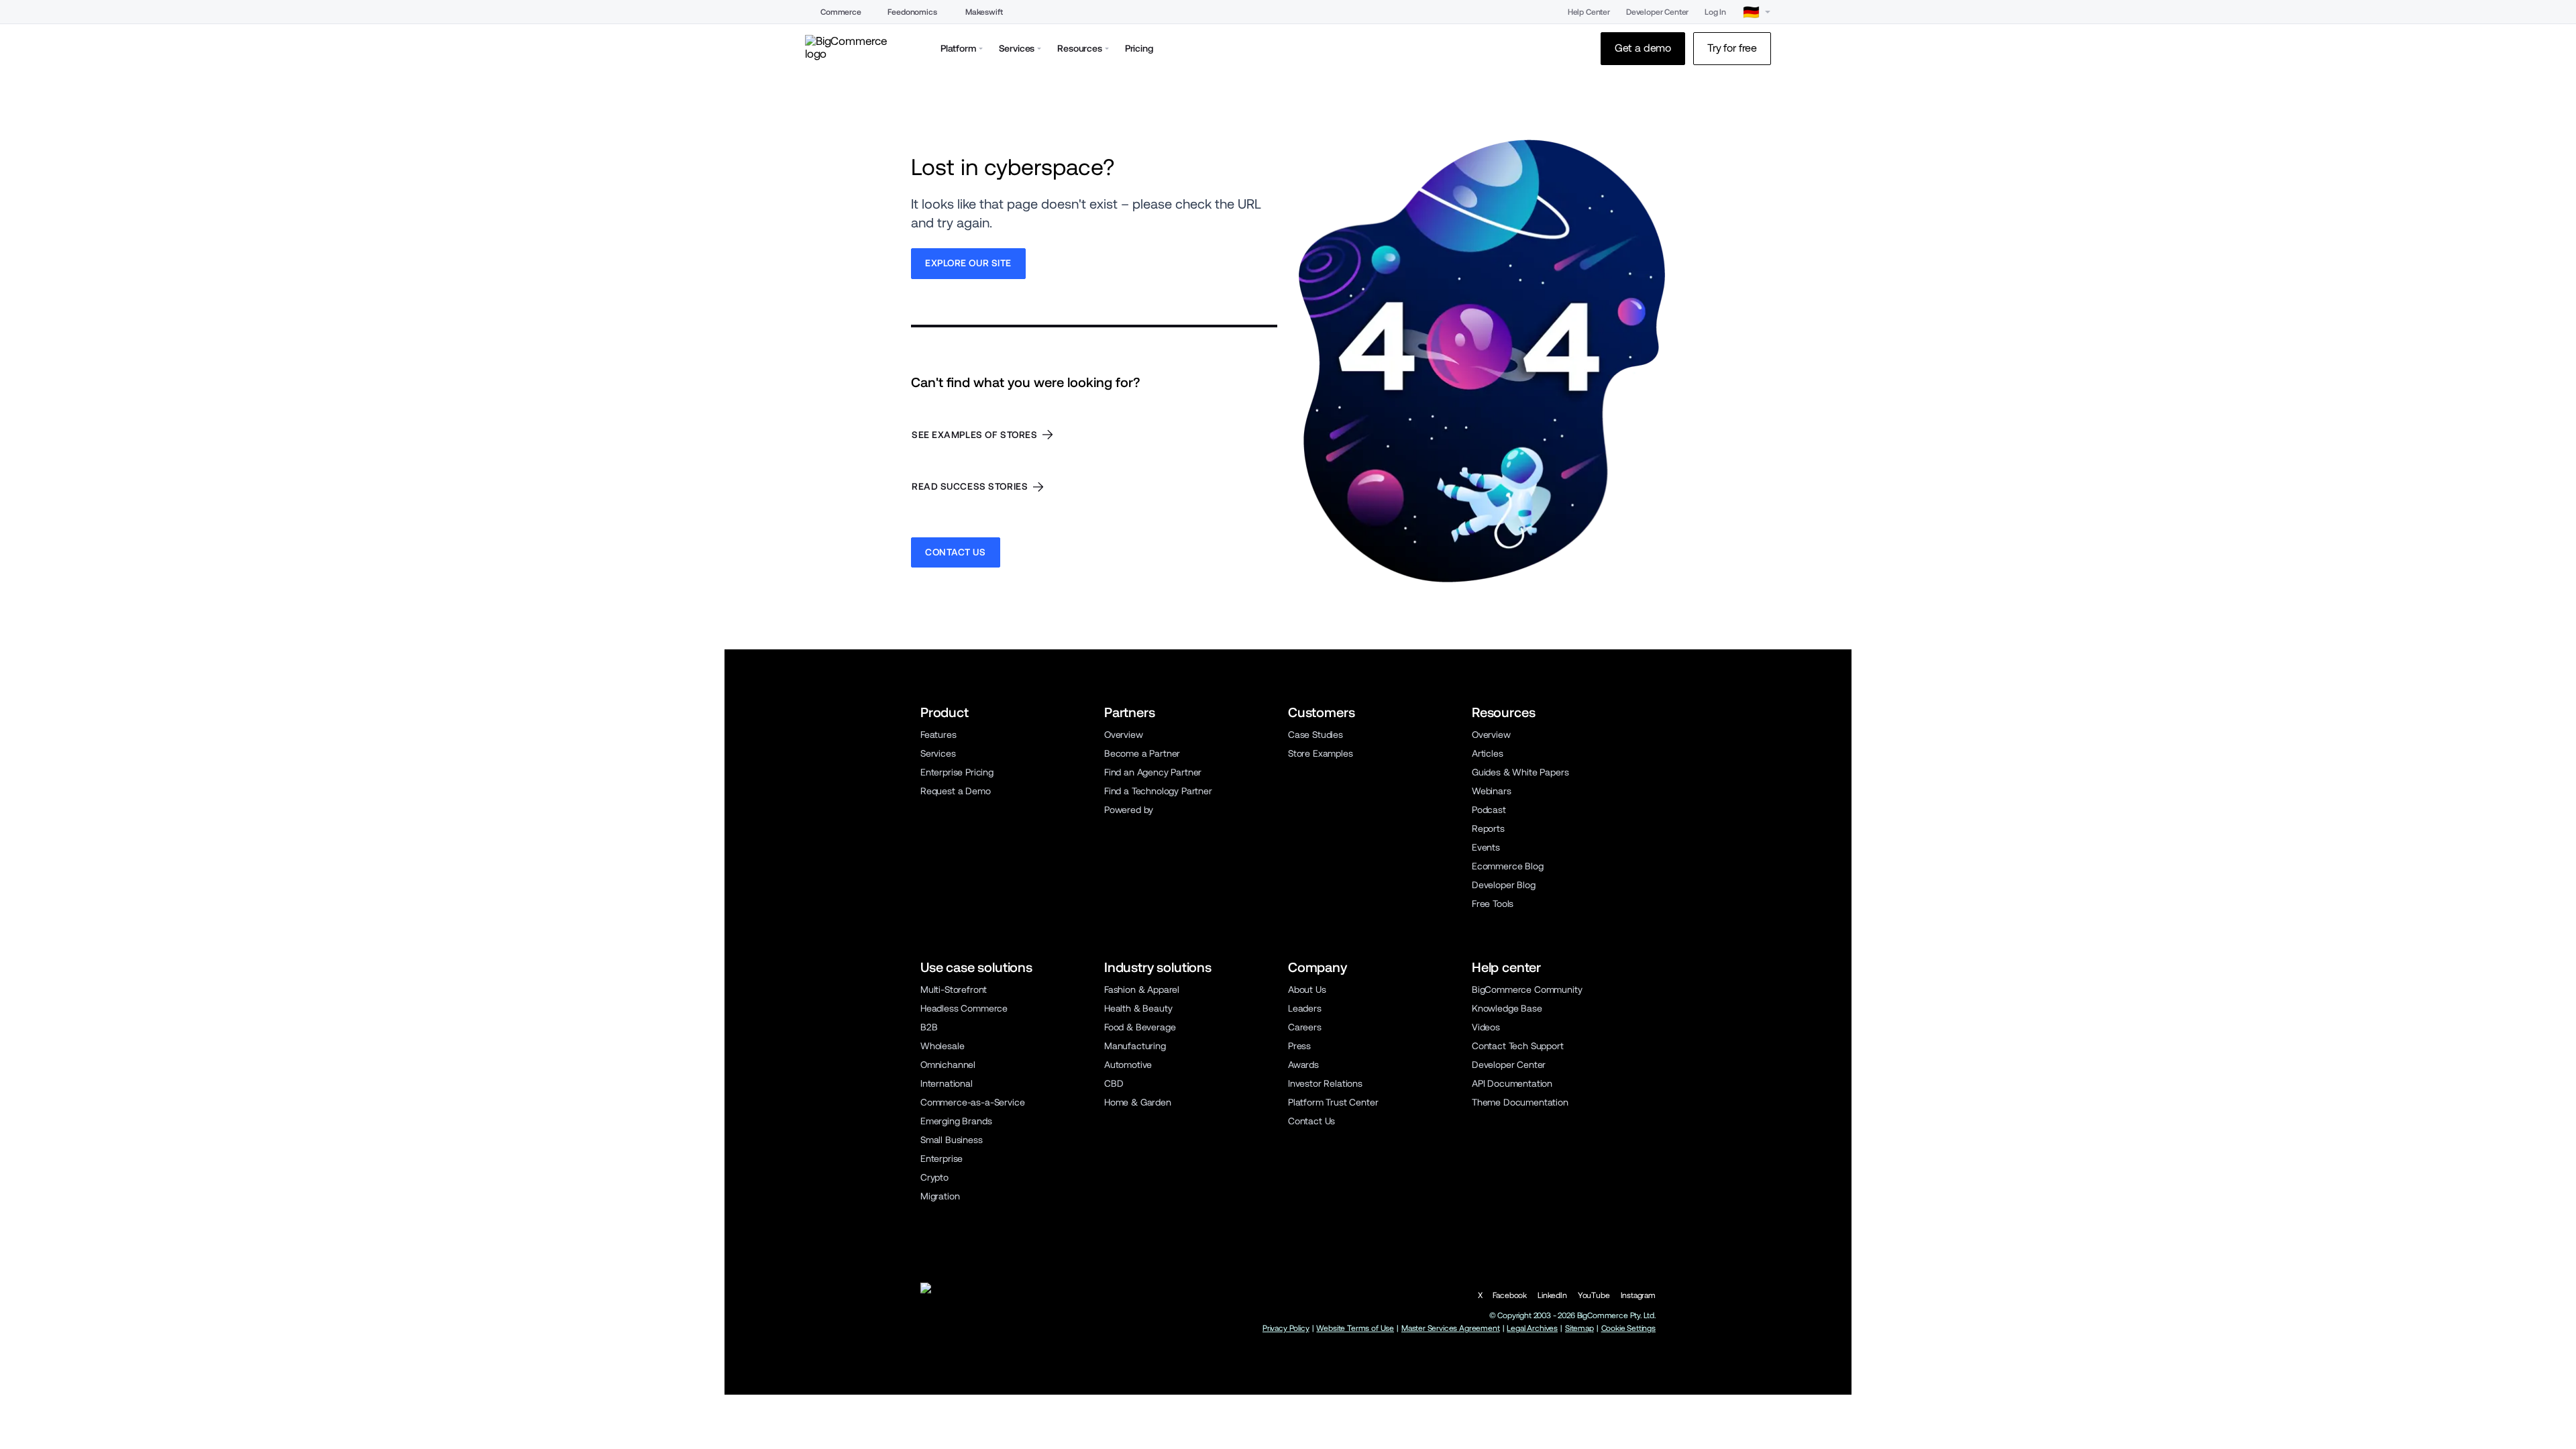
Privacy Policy (1286, 1328)
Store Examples (1321, 753)
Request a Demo (956, 791)
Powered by (1129, 810)
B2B (929, 1027)
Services (938, 753)
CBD (1114, 1083)
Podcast (1489, 810)
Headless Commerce (964, 1008)
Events (1486, 847)
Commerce (841, 12)
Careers (1305, 1027)
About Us (1307, 989)
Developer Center (1657, 12)
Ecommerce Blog (1508, 866)
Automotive (1128, 1065)
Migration (940, 1196)
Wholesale (942, 1046)
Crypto (934, 1177)
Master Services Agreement (1451, 1328)
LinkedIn (1552, 1295)
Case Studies (1316, 735)
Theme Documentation (1520, 1102)
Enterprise (942, 1159)
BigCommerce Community (1527, 989)
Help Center (1589, 12)
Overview (1124, 735)
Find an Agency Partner (1153, 772)
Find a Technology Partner (1158, 791)
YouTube (1594, 1295)
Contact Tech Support (1518, 1046)
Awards (1303, 1065)
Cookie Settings (1628, 1328)
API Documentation (1512, 1083)
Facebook (1510, 1295)
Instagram (1638, 1295)
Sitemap (1579, 1328)
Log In (1715, 12)
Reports (1488, 828)
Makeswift (984, 12)
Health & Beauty (1138, 1008)
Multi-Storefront (954, 989)
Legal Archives (1532, 1328)
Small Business (952, 1140)
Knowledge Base (1507, 1008)
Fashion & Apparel (1142, 989)
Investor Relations (1325, 1083)
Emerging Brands (956, 1121)
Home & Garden (1138, 1102)
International (947, 1083)
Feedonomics (912, 12)
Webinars (1492, 791)
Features (938, 735)
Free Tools (1493, 904)
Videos (1486, 1027)
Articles (1488, 753)
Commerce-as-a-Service (972, 1102)
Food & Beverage (1140, 1027)
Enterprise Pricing (957, 772)
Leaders (1305, 1008)
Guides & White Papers (1520, 772)
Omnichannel (948, 1065)
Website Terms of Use (1355, 1328)
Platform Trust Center (1333, 1102)
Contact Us (1311, 1121)
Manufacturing (1135, 1046)
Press (1299, 1046)
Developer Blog (1504, 885)
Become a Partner (1142, 753)
